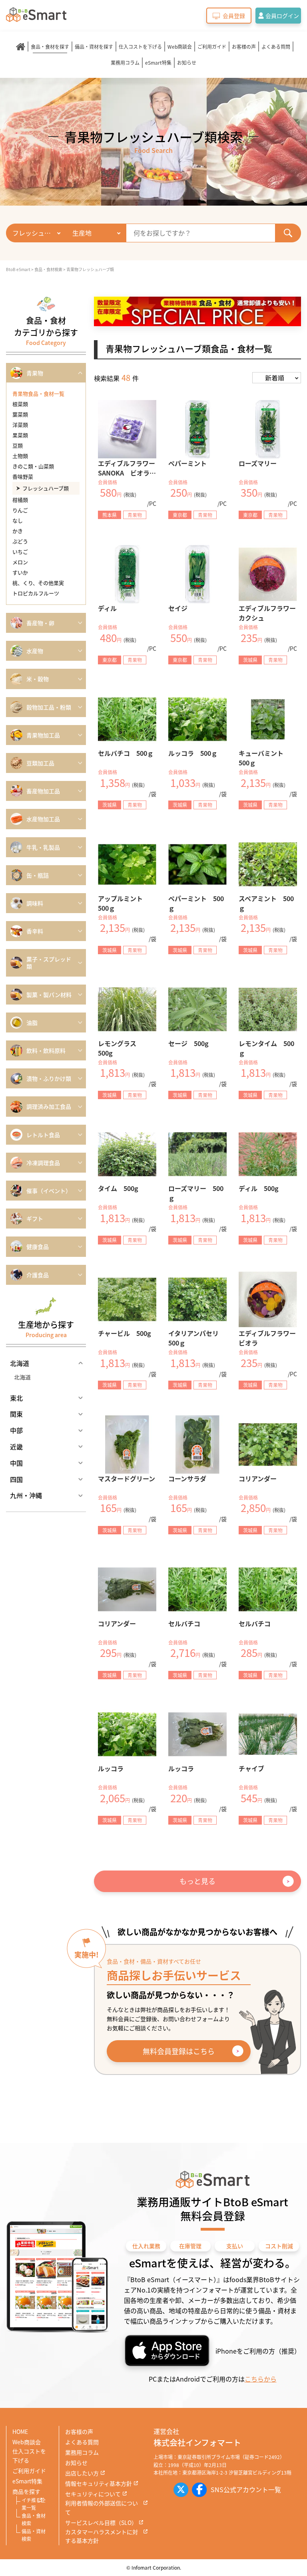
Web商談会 (180, 47)
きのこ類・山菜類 (33, 466)
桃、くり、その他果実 (38, 583)
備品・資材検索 (34, 2535)
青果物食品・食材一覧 (38, 393)
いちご (20, 552)
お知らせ (187, 62)
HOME (20, 2431)
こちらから (261, 2379)
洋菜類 (20, 425)
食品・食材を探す (50, 47)
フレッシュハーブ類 (46, 488)
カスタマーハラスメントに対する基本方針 (102, 2536)
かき (18, 531)
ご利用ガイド (212, 47)
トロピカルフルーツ (36, 593)
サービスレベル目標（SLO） (101, 2522)
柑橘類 (20, 500)
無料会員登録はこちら (179, 2051)
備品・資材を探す (94, 47)
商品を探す (26, 2491)
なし (18, 520)
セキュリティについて (93, 2494)
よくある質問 (276, 47)
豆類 (18, 445)
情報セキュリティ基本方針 (99, 2483)
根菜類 (20, 404)
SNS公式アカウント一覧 (246, 2489)
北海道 (22, 1377)
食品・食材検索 (34, 2520)
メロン (20, 562)
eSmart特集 (158, 62)
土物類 (20, 456)
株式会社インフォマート (197, 2442)
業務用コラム (125, 62)
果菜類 (20, 435)
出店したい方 (82, 2473)
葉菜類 (20, 414)
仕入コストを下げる (140, 47)
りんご (20, 510)
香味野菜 (23, 477)
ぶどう (20, 541)
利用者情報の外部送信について (102, 2508)
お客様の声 (244, 47)
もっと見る (197, 1881)
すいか (20, 572)
